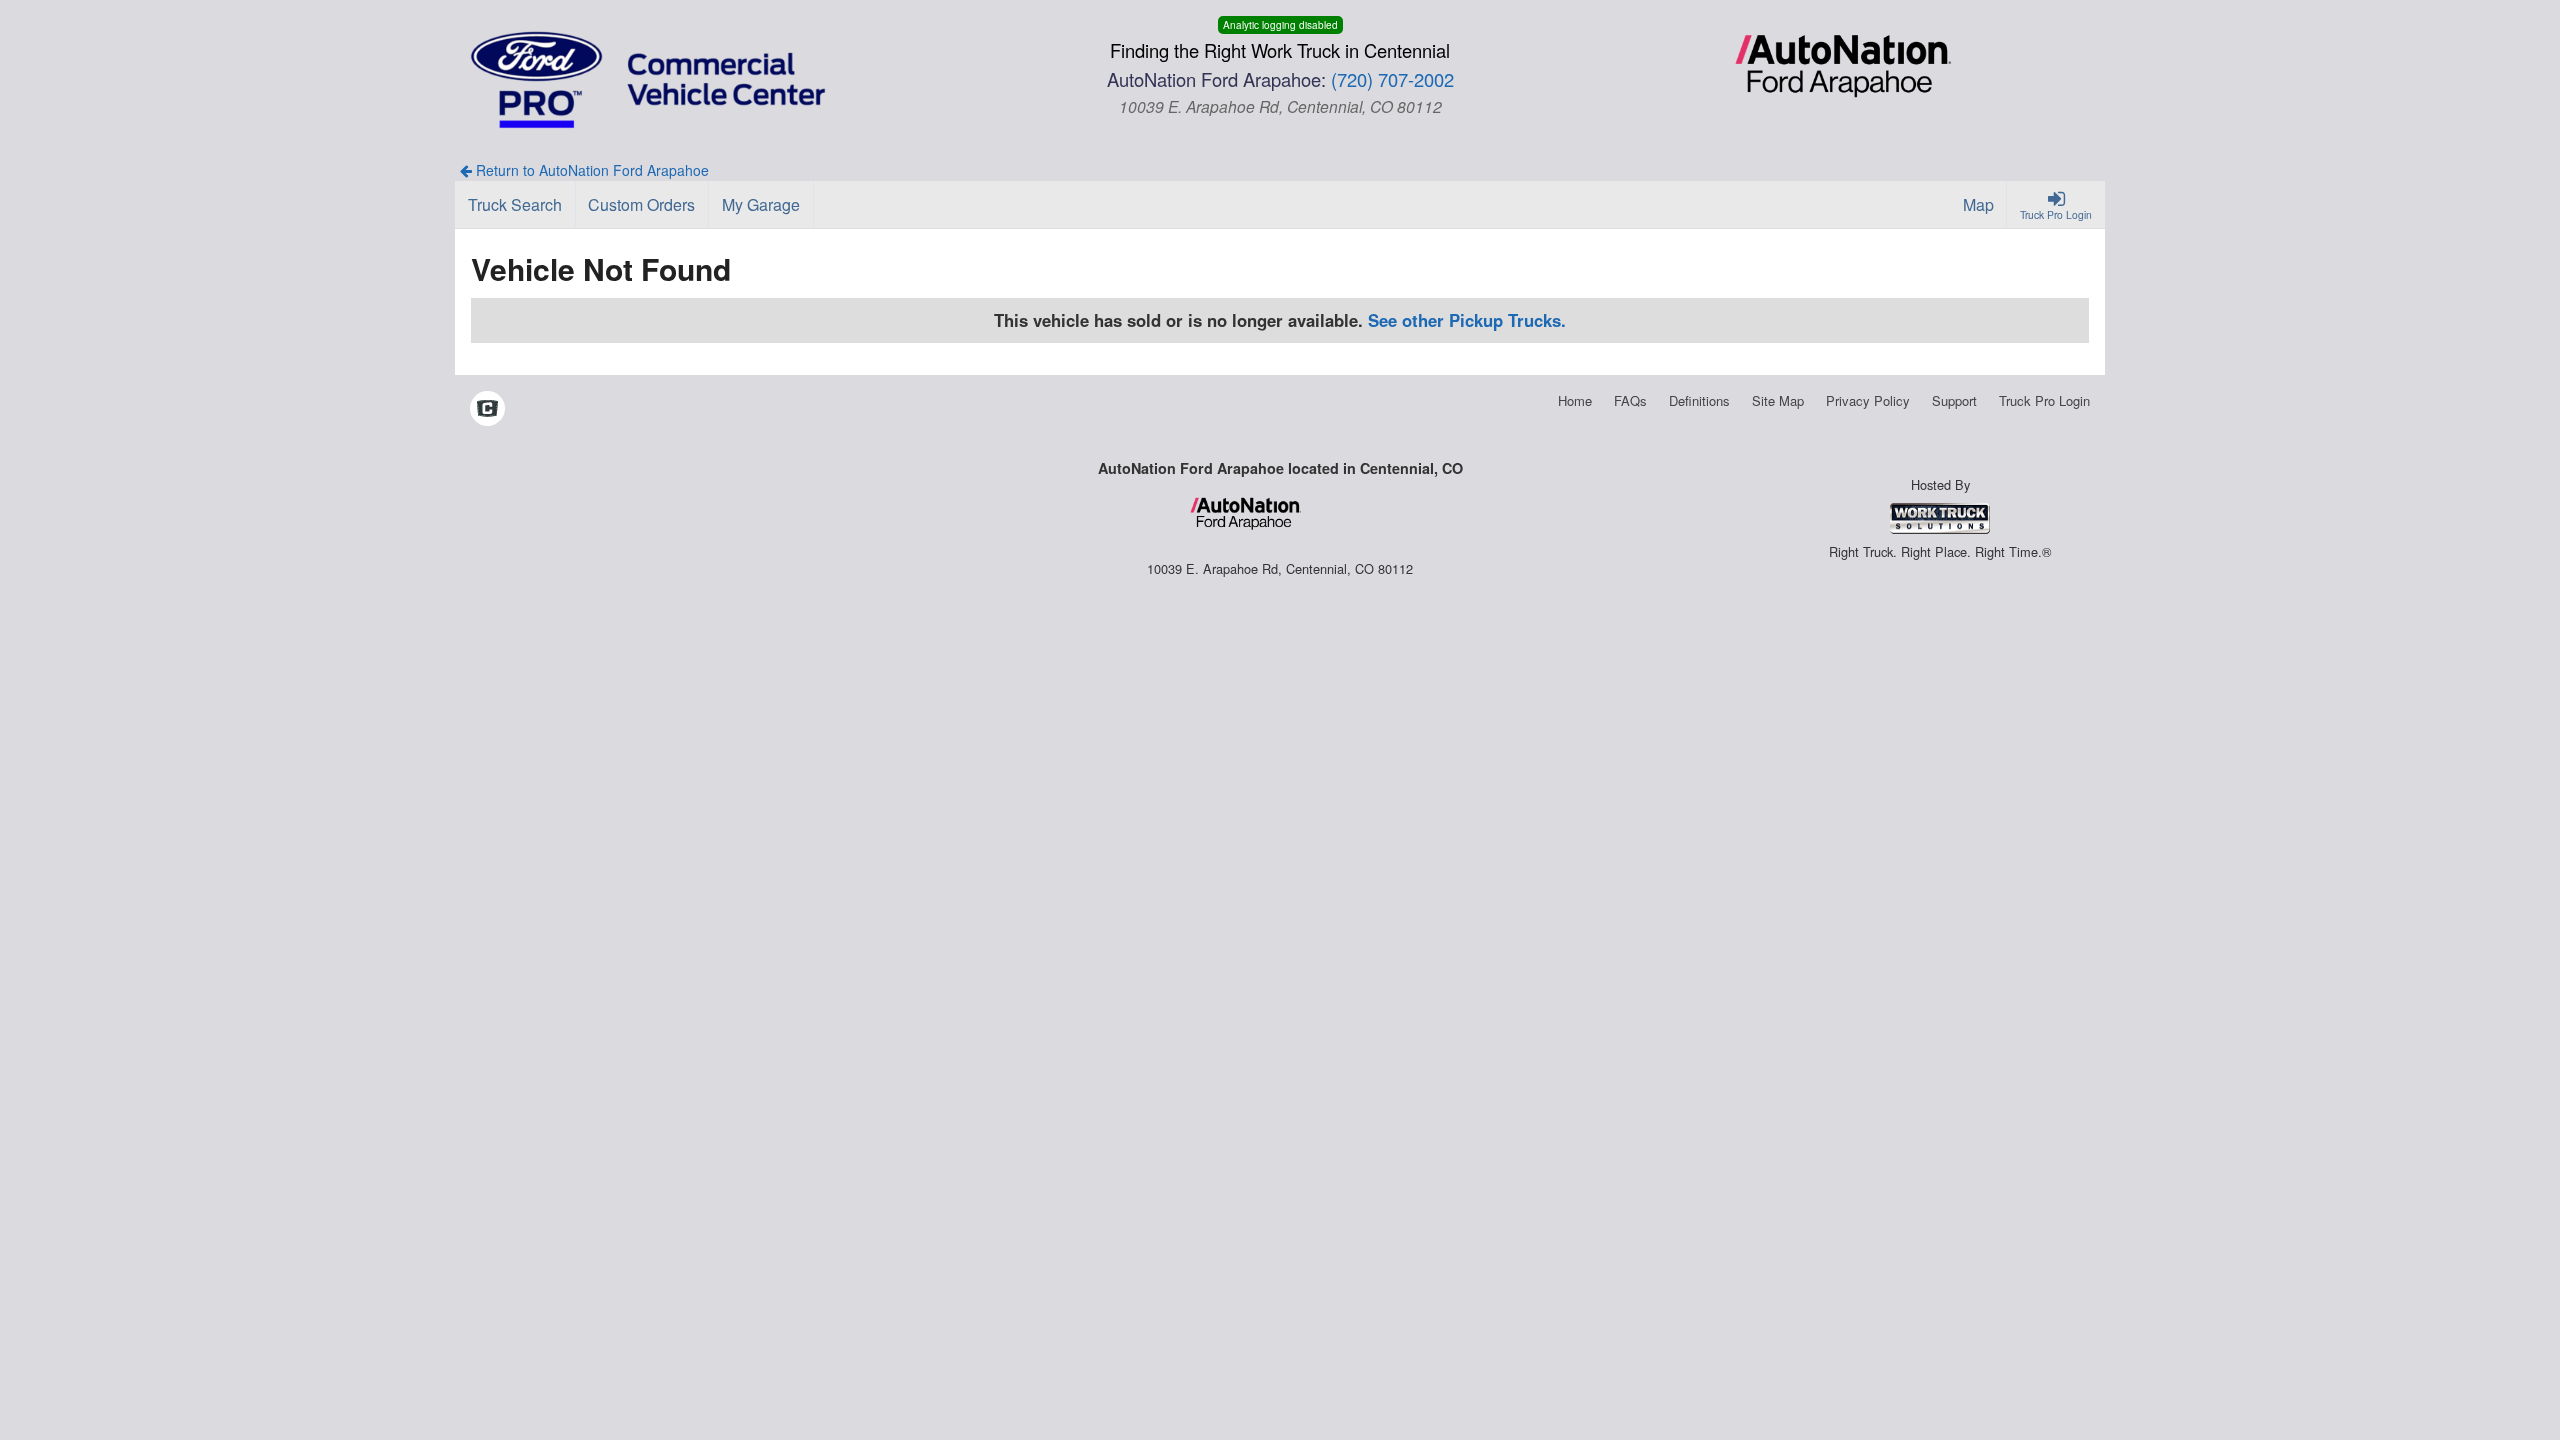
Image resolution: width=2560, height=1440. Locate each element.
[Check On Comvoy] (487, 410)
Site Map (1778, 400)
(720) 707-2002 (1392, 79)
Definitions (1699, 400)
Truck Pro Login (2044, 400)
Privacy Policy (1868, 400)
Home (1575, 400)
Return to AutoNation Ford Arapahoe (590, 170)
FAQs (1630, 400)
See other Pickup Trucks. (1467, 320)
